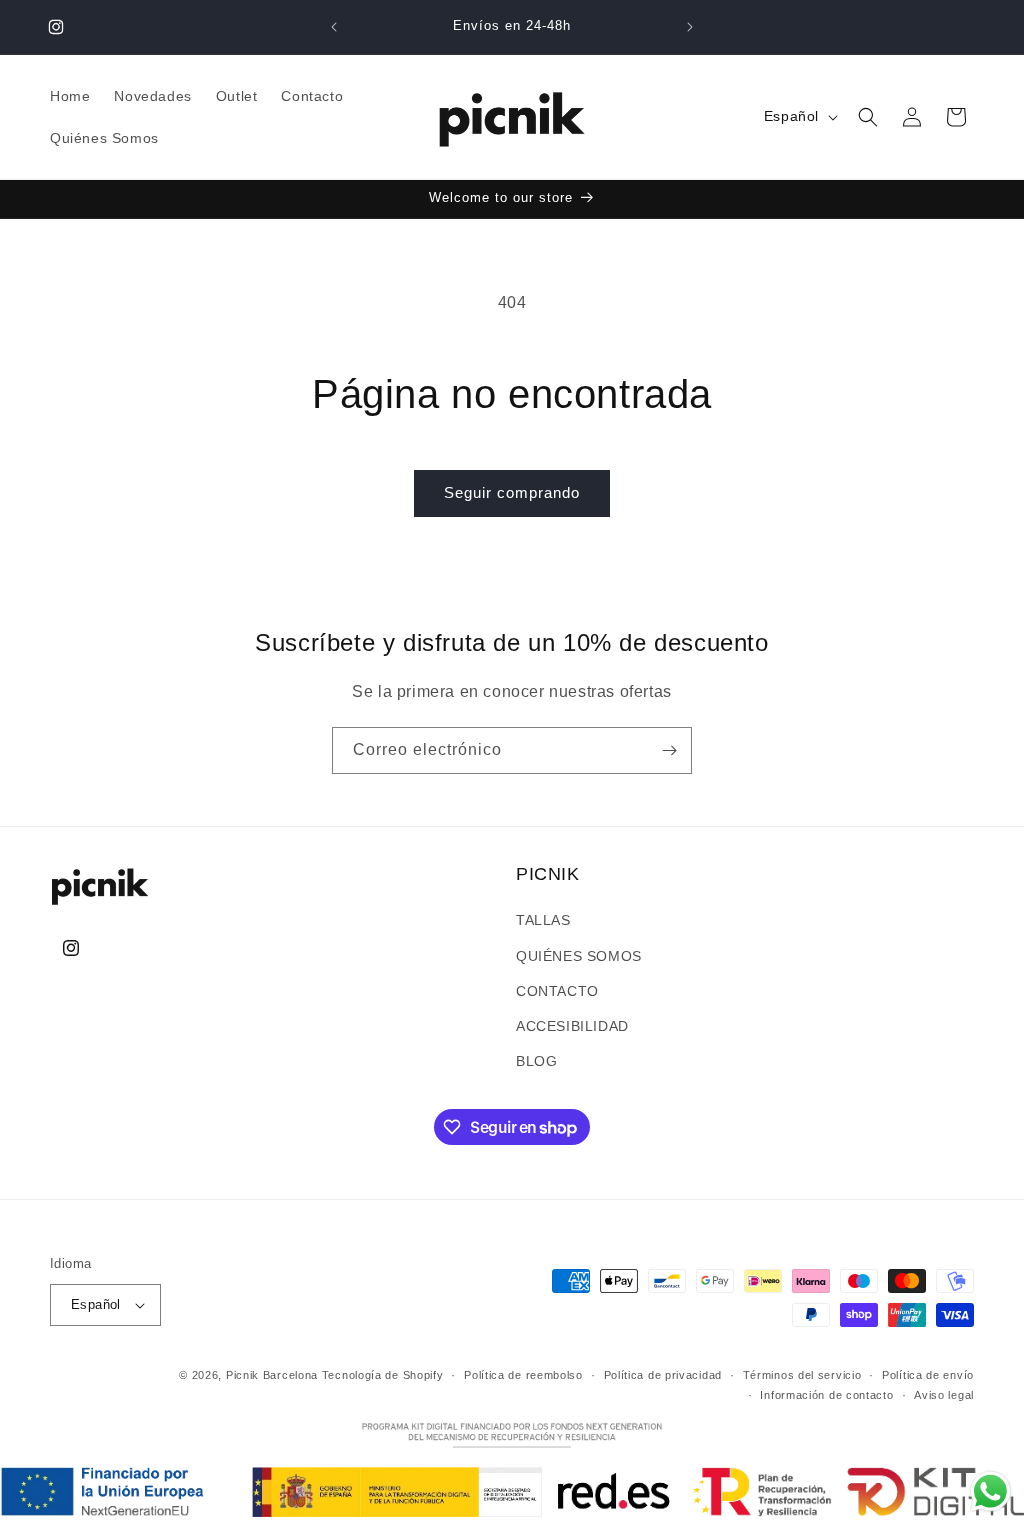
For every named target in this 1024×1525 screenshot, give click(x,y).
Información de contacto (826, 1395)
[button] (868, 117)
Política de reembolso (523, 1375)
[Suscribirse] (669, 750)
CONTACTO (557, 991)
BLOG (536, 1061)
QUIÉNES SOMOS (579, 956)
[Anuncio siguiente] (690, 27)
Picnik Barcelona (272, 1375)
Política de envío (928, 1375)
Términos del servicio (802, 1375)
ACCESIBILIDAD (572, 1026)
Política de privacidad (663, 1375)
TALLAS (543, 920)
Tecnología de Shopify (383, 1375)
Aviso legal (944, 1395)
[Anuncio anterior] (334, 27)
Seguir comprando (512, 492)
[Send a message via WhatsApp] (990, 1491)
